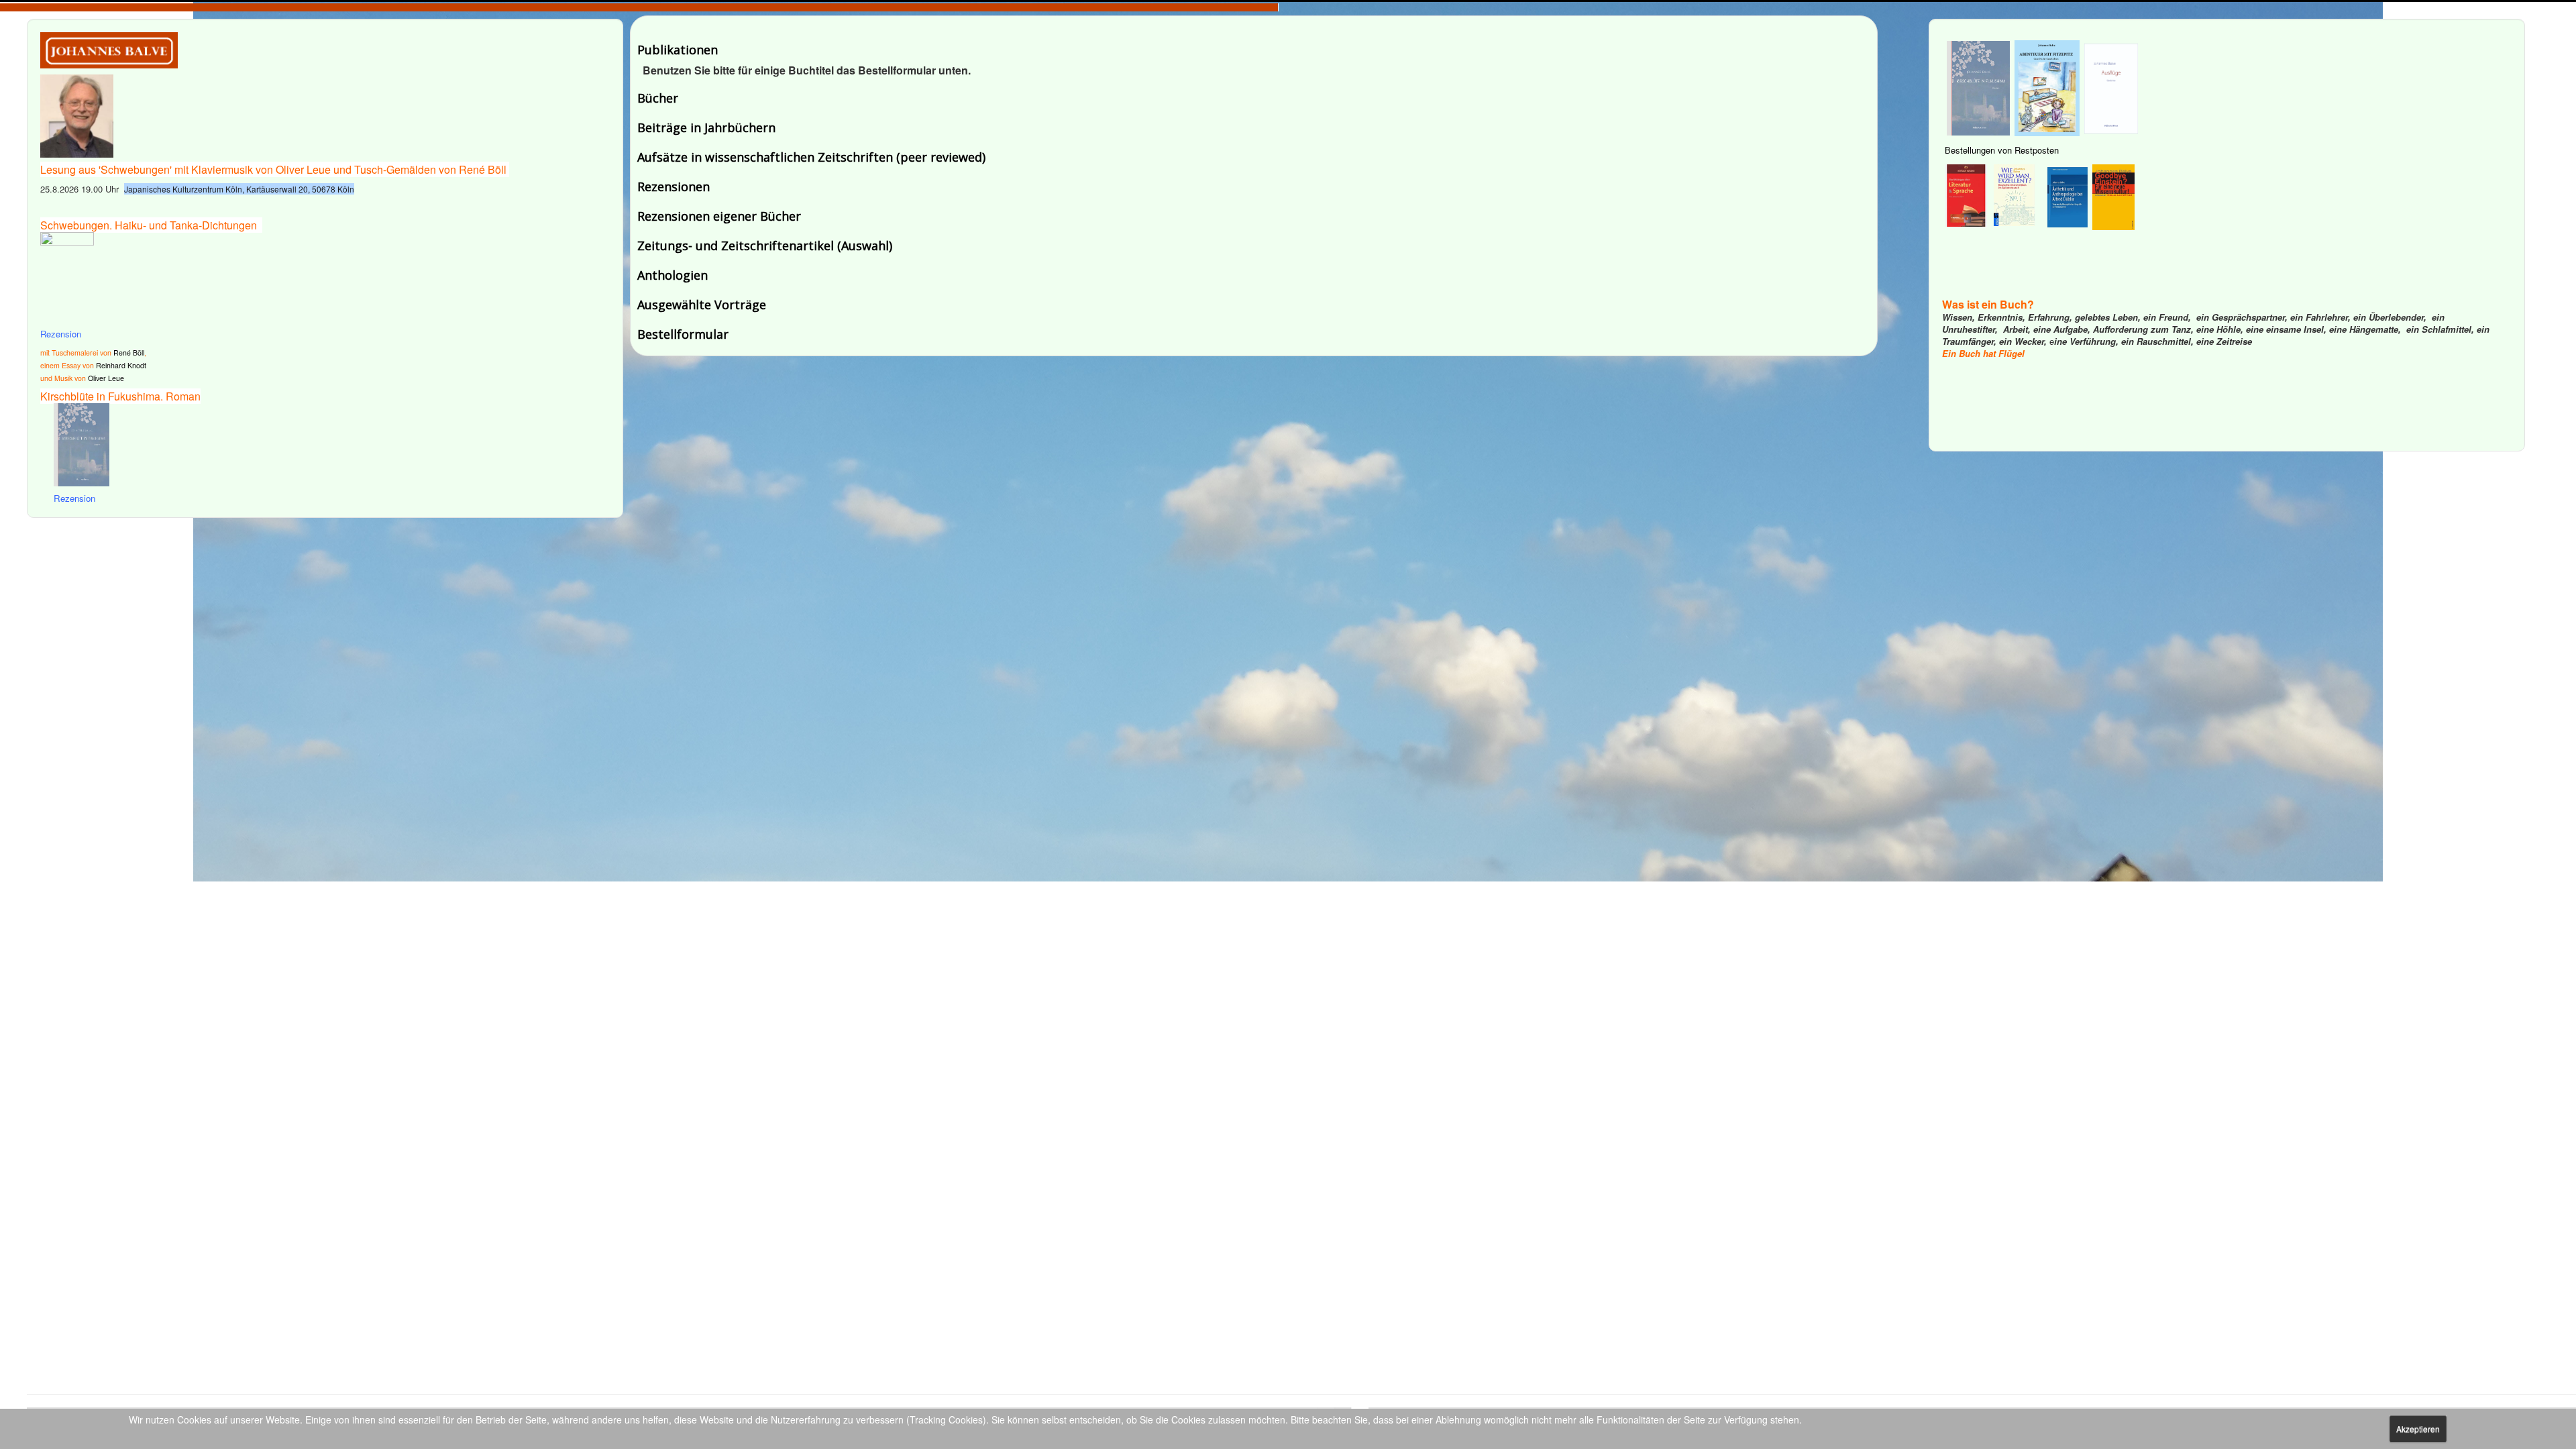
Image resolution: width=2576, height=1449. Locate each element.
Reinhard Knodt (121, 365)
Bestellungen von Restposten (2002, 150)
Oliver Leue (106, 378)
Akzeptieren (2418, 1429)
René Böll (129, 353)
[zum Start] (109, 49)
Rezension (61, 334)
